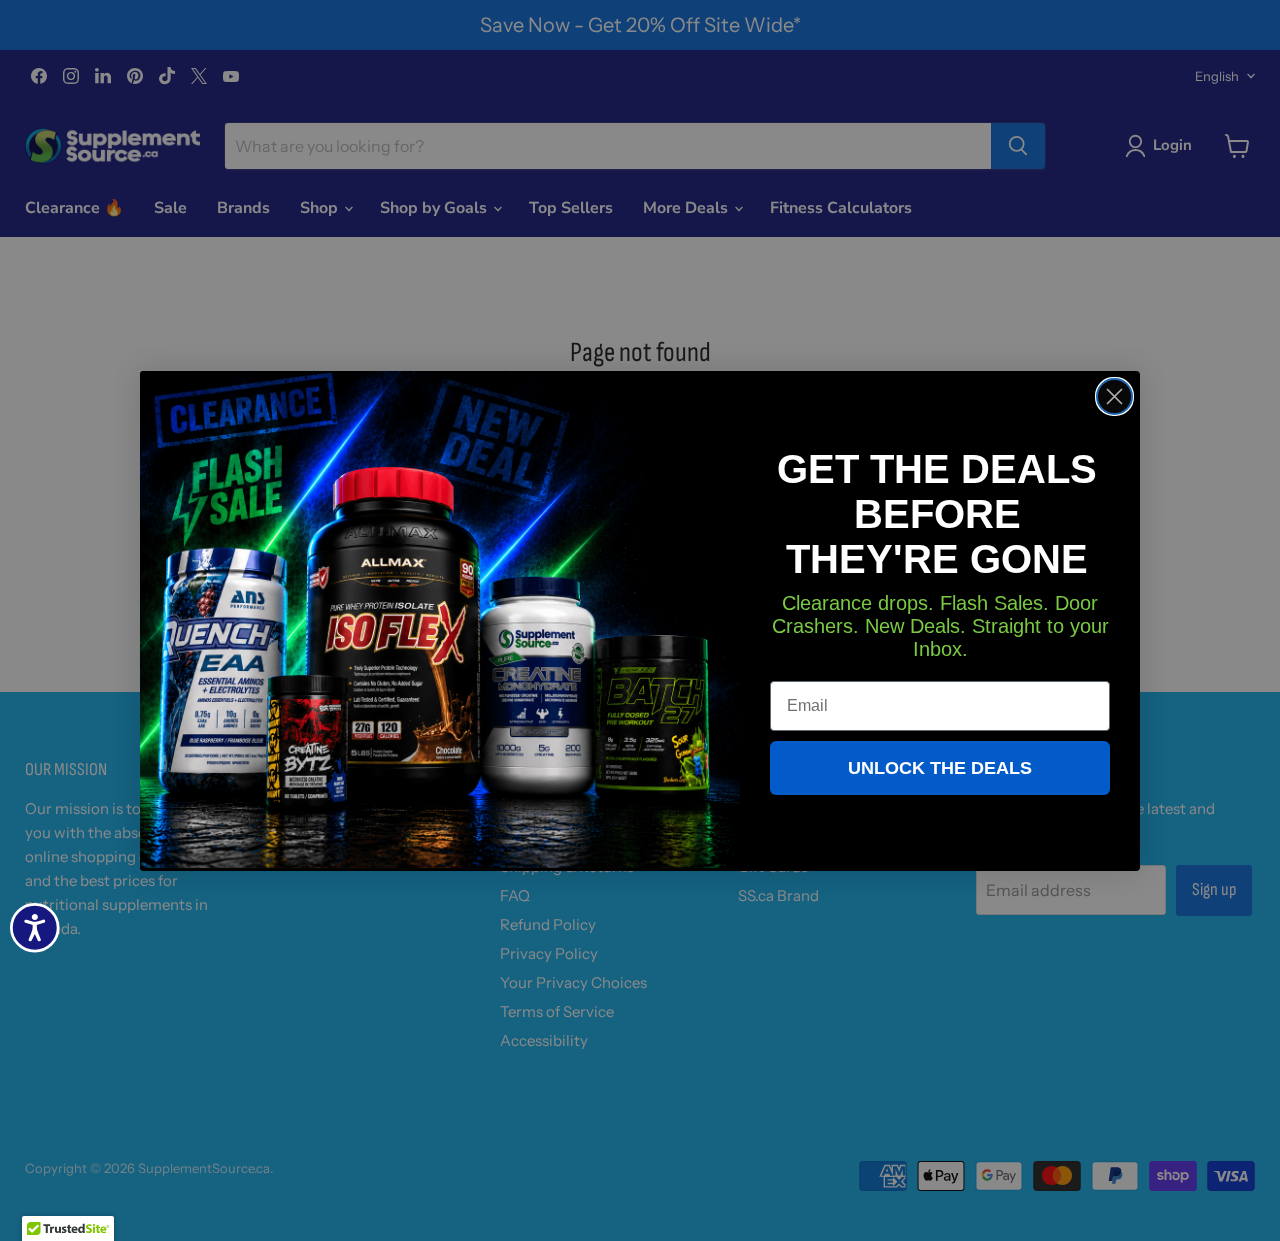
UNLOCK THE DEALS (940, 768)
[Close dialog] (1114, 396)
